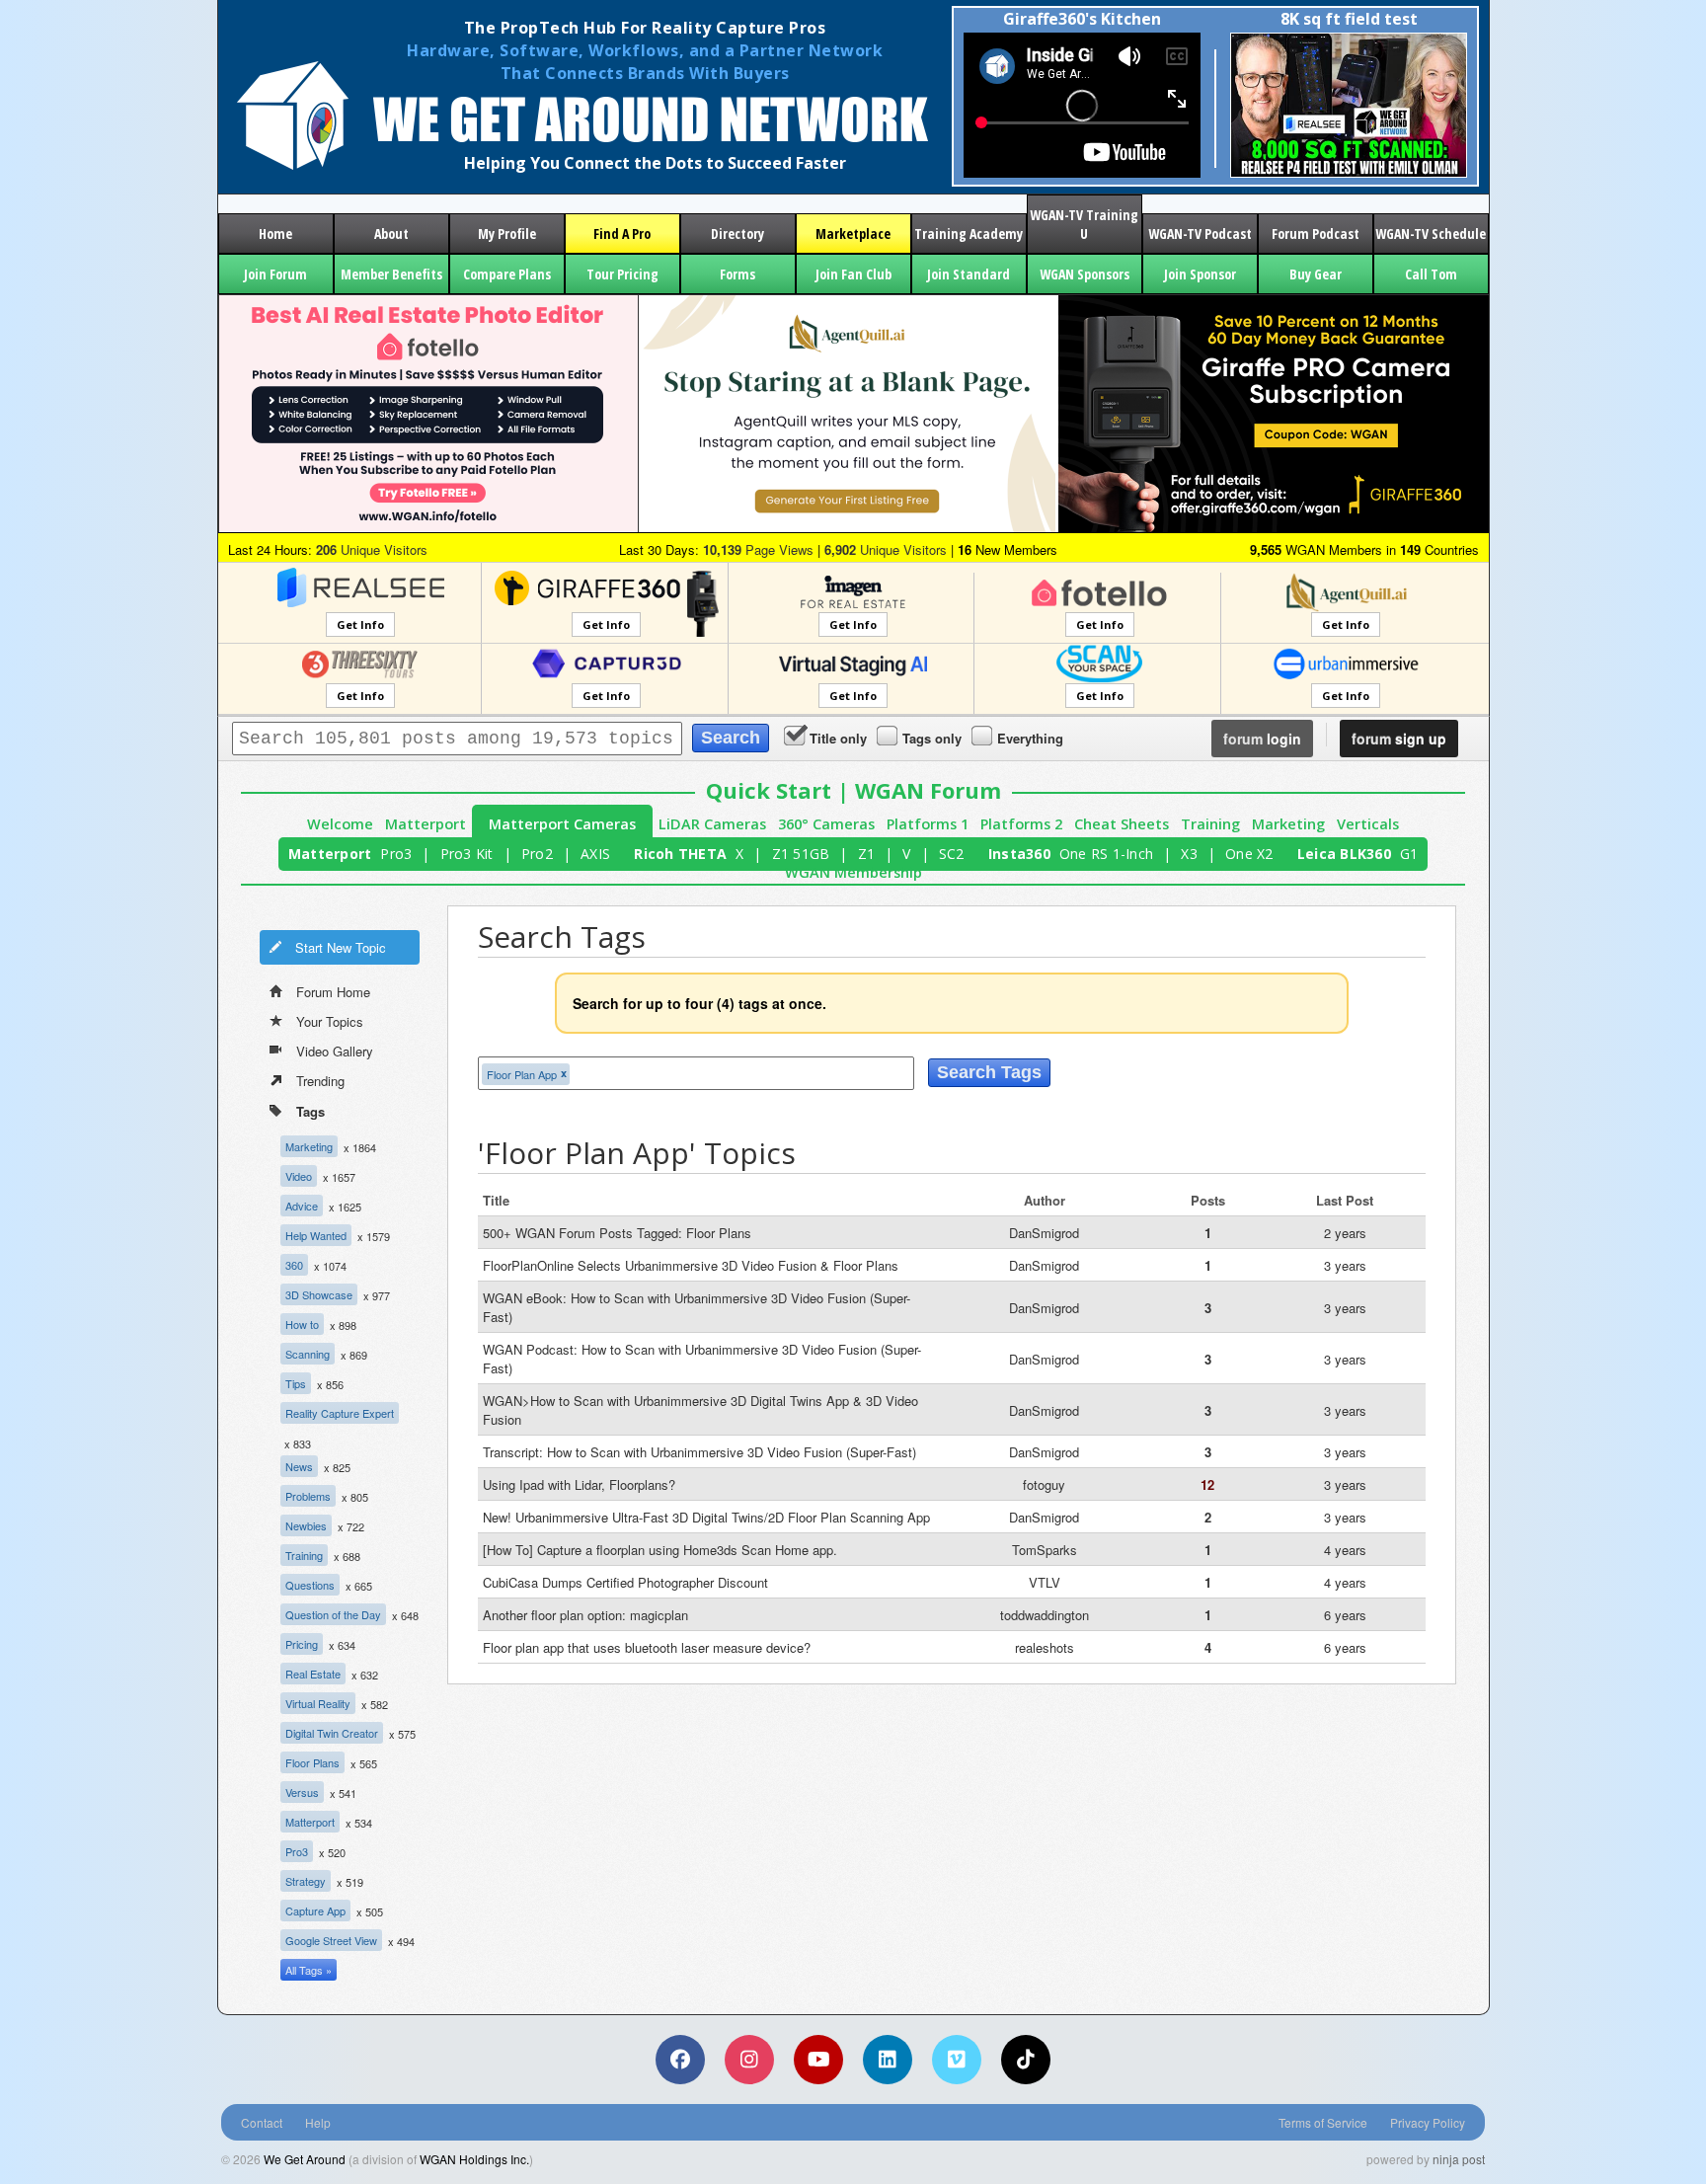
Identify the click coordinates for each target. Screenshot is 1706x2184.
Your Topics (330, 1021)
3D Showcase (319, 1294)
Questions (310, 1585)
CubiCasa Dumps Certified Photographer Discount (625, 1582)
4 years (1345, 1550)
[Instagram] (749, 2060)
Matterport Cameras (562, 824)
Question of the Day (333, 1614)
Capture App (315, 1911)
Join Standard (969, 274)
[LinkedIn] (888, 2060)
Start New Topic (341, 947)
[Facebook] (680, 2060)
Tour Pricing (622, 274)
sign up (1399, 739)
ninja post (1459, 2159)
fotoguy (1044, 1484)
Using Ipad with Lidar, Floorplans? (579, 1484)
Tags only (932, 738)
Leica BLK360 (1344, 854)
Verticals (1368, 824)
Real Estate (313, 1674)
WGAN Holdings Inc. (474, 2159)
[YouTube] (818, 2060)
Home (275, 234)
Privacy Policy (1428, 2122)
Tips (296, 1383)
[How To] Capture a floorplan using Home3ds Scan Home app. (660, 1550)
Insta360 (1019, 854)
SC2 (952, 854)
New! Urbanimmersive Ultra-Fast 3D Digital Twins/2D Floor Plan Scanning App (706, 1517)
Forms (737, 274)
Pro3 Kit (467, 854)
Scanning (308, 1354)
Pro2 (537, 854)
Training (1210, 824)
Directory (737, 234)
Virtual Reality (318, 1703)
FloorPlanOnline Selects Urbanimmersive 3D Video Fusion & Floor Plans (691, 1265)
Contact (262, 2122)
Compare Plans (507, 274)
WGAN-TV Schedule (1431, 234)
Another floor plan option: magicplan (585, 1615)
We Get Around (305, 2159)
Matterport (426, 824)
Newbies (306, 1525)
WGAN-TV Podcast (1200, 234)
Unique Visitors (372, 549)
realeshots (1045, 1647)
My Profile (507, 234)
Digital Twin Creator (332, 1733)
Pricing (302, 1644)
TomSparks (1045, 1550)
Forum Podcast (1316, 234)
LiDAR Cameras (712, 824)
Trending (320, 1081)
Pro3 (396, 854)
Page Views (758, 549)
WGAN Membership (853, 872)
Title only (838, 738)
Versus (302, 1792)
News (299, 1466)
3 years (1345, 1265)
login (1262, 739)
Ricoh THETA (680, 854)
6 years (1345, 1615)
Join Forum (275, 274)
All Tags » (309, 1970)
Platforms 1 (928, 824)
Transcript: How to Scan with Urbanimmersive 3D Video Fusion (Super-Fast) (699, 1452)
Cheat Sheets (1122, 824)
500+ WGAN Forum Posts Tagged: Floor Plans (617, 1233)
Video (299, 1176)
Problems (308, 1496)
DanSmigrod (1044, 1233)
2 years (1345, 1233)
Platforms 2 (1021, 824)
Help (318, 2122)
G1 (1409, 854)
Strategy (306, 1881)
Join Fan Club (853, 274)
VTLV (1045, 1582)
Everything (1030, 738)
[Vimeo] (957, 2060)
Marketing (1288, 824)
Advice (302, 1206)
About (391, 234)
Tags (310, 1111)
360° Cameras (826, 824)
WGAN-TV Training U (1084, 224)
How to (302, 1324)
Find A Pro (622, 234)
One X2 (1249, 854)
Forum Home (333, 992)
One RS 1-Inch (1106, 854)
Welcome (340, 824)
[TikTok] (1026, 2060)
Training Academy (969, 234)
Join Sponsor (1200, 274)
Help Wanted (316, 1235)
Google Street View (331, 1940)
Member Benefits (391, 274)
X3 (1189, 854)
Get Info (360, 624)
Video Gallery (335, 1051)
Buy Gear (1316, 274)
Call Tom (1431, 274)
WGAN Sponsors (1085, 274)
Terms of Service (1323, 2122)
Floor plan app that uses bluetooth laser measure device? (647, 1647)
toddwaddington (1045, 1615)
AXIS (595, 854)
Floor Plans (312, 1762)
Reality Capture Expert (340, 1413)
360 (294, 1265)
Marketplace (853, 234)
